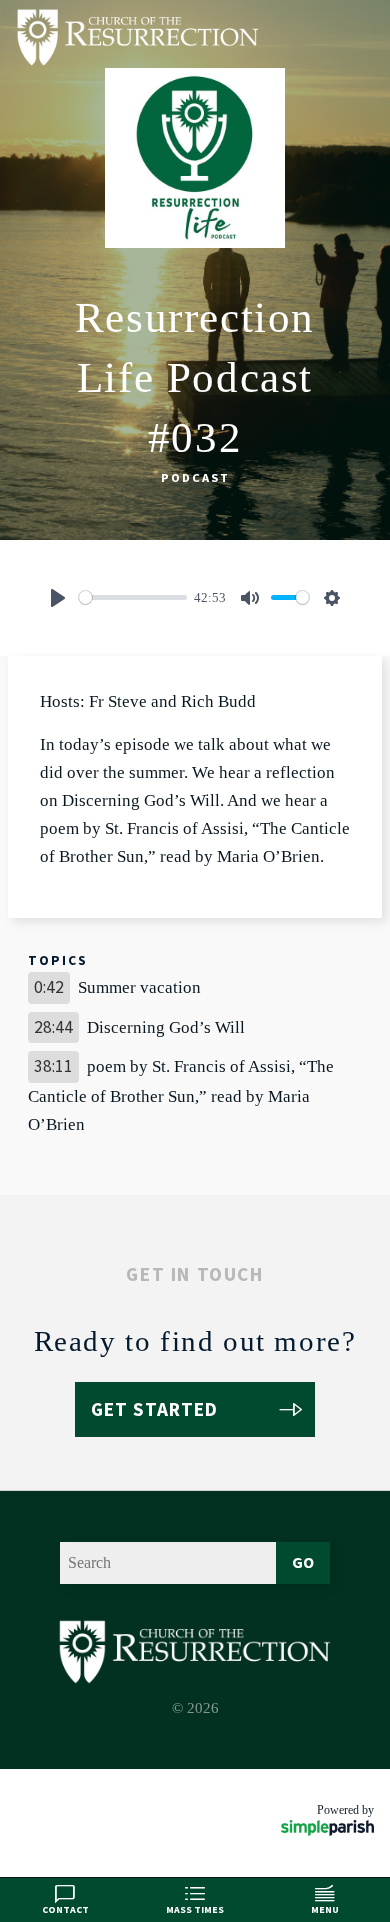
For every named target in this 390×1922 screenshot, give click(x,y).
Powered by (345, 1810)
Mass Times (195, 1909)
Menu (325, 1909)
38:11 (53, 1066)
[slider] (133, 597)
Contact (65, 1909)
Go (303, 1562)
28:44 (53, 1027)
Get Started (154, 1409)
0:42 (49, 987)
